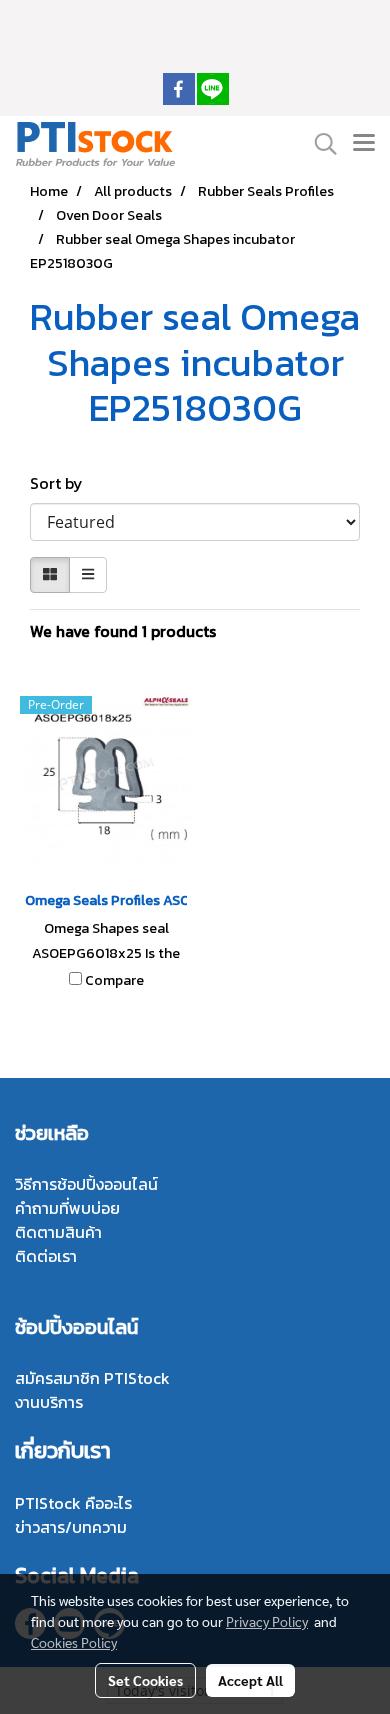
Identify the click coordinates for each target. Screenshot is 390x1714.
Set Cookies (145, 1680)
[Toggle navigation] (364, 144)
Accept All (250, 1680)
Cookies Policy (74, 1642)
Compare (114, 981)
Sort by (62, 483)
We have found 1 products (123, 631)
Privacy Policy (267, 1621)
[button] (319, 144)
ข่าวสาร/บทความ (71, 1527)
